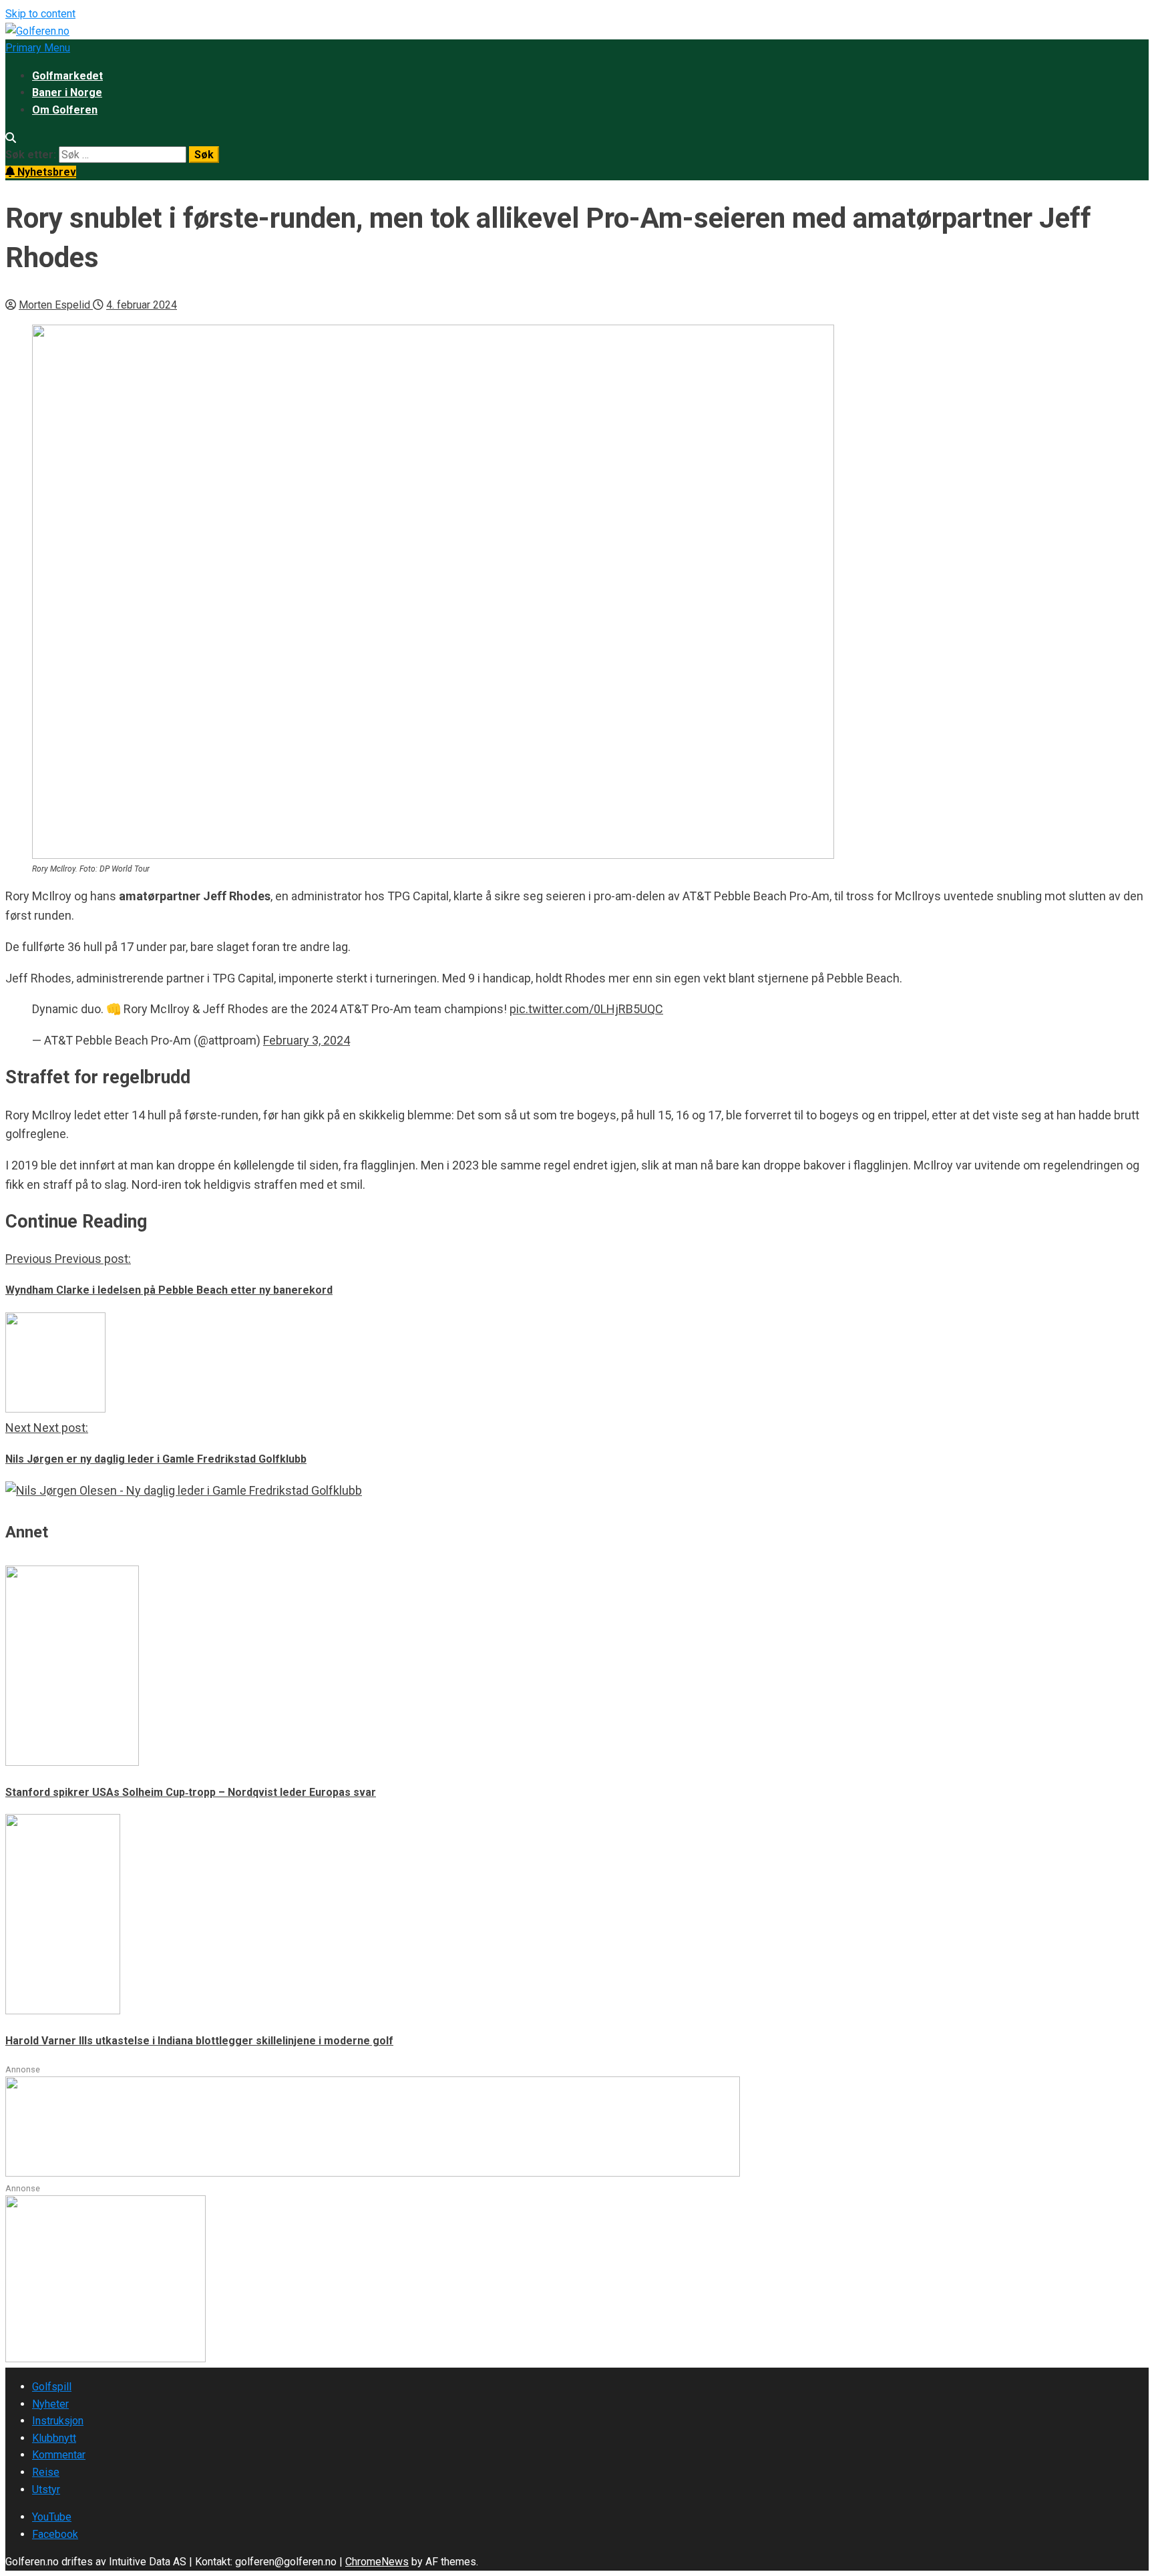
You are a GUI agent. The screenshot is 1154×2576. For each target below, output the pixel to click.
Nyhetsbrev (45, 172)
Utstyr (46, 2490)
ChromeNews (377, 2562)
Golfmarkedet (67, 76)
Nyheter (50, 2404)
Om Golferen (65, 110)
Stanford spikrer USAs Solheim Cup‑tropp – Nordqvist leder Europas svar (191, 1792)
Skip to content (40, 14)
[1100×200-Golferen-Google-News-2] (373, 2173)
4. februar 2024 (142, 305)
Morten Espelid (56, 305)
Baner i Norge (67, 93)
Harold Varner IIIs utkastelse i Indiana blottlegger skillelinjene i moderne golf (199, 2041)
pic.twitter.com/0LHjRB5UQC (586, 1009)
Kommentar (59, 2455)
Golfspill (52, 2387)
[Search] (11, 138)
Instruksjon (58, 2421)
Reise (46, 2472)
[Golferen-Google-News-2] (106, 2359)
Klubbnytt (54, 2438)
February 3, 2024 (307, 1040)
